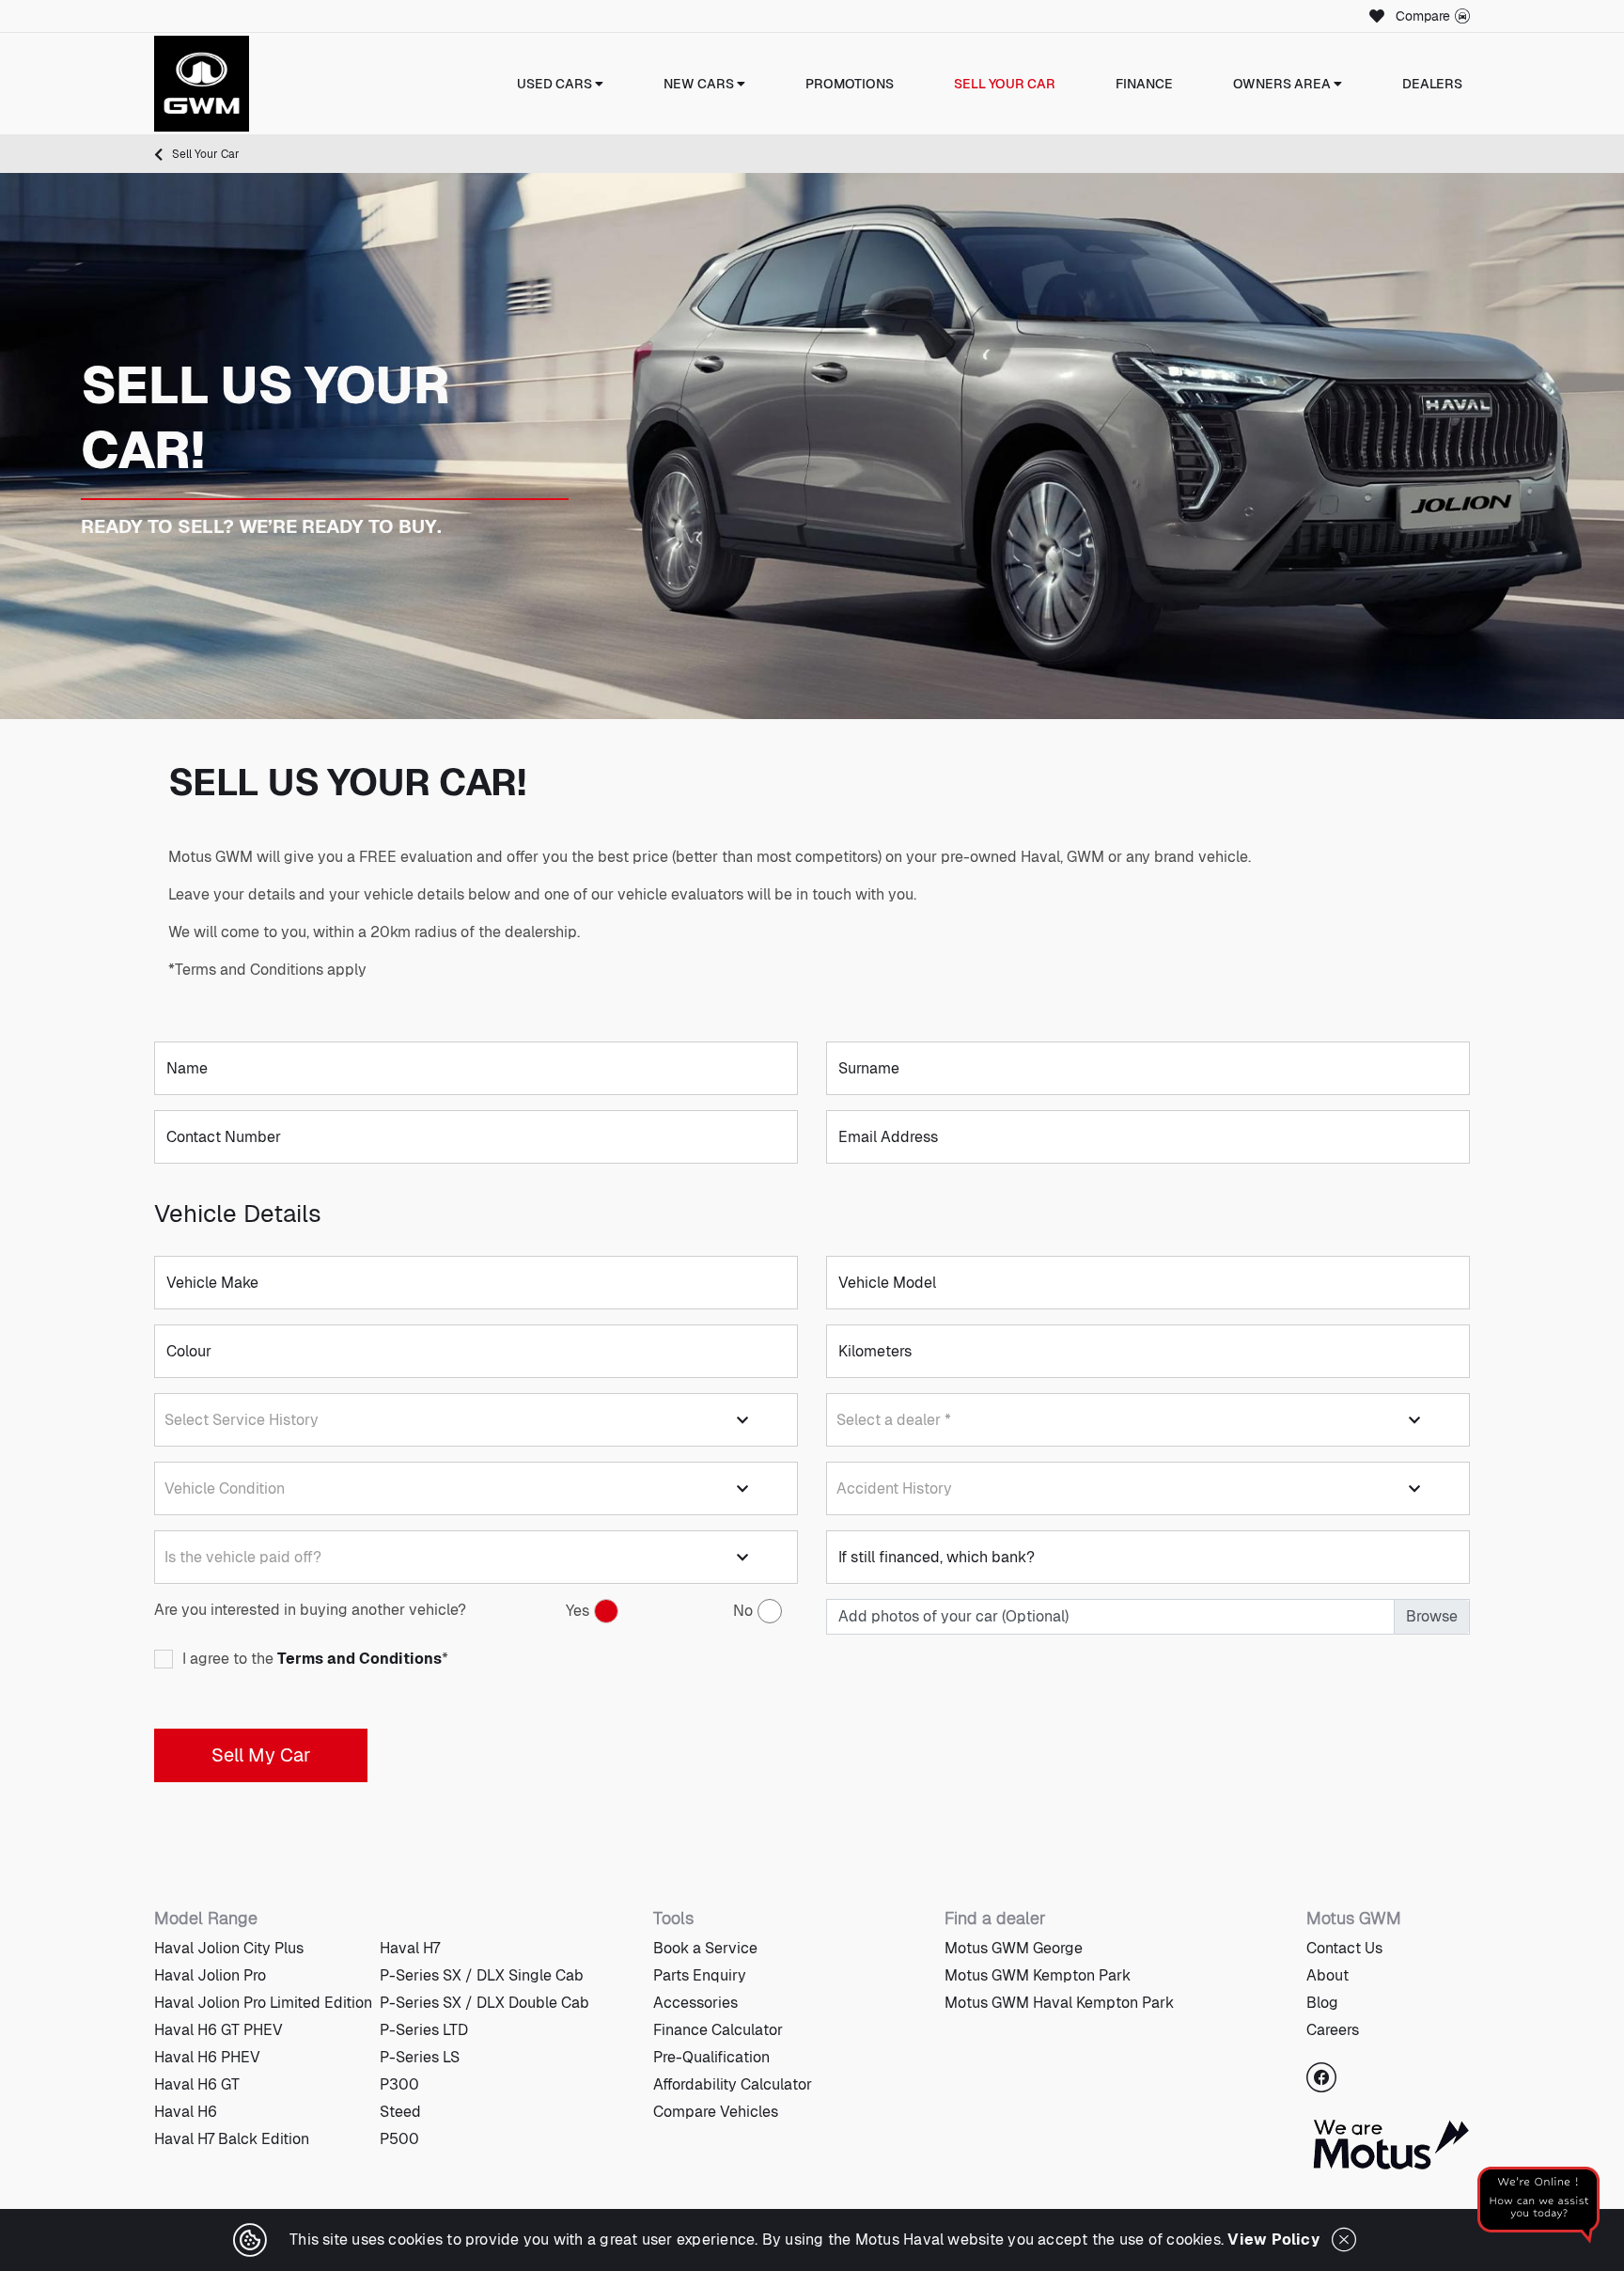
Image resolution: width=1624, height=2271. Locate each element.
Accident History (894, 1488)
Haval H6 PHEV (207, 2057)
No (743, 1611)
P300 (399, 2084)
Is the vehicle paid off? (243, 1557)
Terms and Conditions (359, 1659)
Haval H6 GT (197, 2084)
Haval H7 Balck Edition (232, 2139)
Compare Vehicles (716, 2112)
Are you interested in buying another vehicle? (310, 1610)
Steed (400, 2112)
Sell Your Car (1005, 84)
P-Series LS (420, 2057)
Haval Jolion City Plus (229, 1948)
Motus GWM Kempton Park (1038, 1975)
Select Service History (242, 1420)
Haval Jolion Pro (210, 1975)
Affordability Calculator (733, 2084)
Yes (578, 1611)
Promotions (850, 84)
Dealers (1432, 84)
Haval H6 (186, 2112)
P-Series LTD (424, 2030)
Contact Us (1344, 1948)
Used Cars (556, 84)
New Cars (700, 84)
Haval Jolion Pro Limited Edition (263, 2003)
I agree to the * (315, 1659)
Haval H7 (410, 1948)
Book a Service (705, 1948)
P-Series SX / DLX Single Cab (482, 1975)
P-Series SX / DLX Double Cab (484, 2003)
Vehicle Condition (225, 1488)
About (1327, 1975)
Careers (1333, 2030)
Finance (1144, 84)
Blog (1322, 2003)
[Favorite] (1374, 16)
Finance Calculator (718, 2030)
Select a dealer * (894, 1420)
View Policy (1273, 2240)
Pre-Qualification (711, 2057)
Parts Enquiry (700, 1975)
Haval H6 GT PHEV (219, 2030)
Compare (1423, 16)
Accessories (695, 2003)
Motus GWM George (1014, 1948)
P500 (399, 2139)
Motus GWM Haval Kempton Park (1059, 2003)
